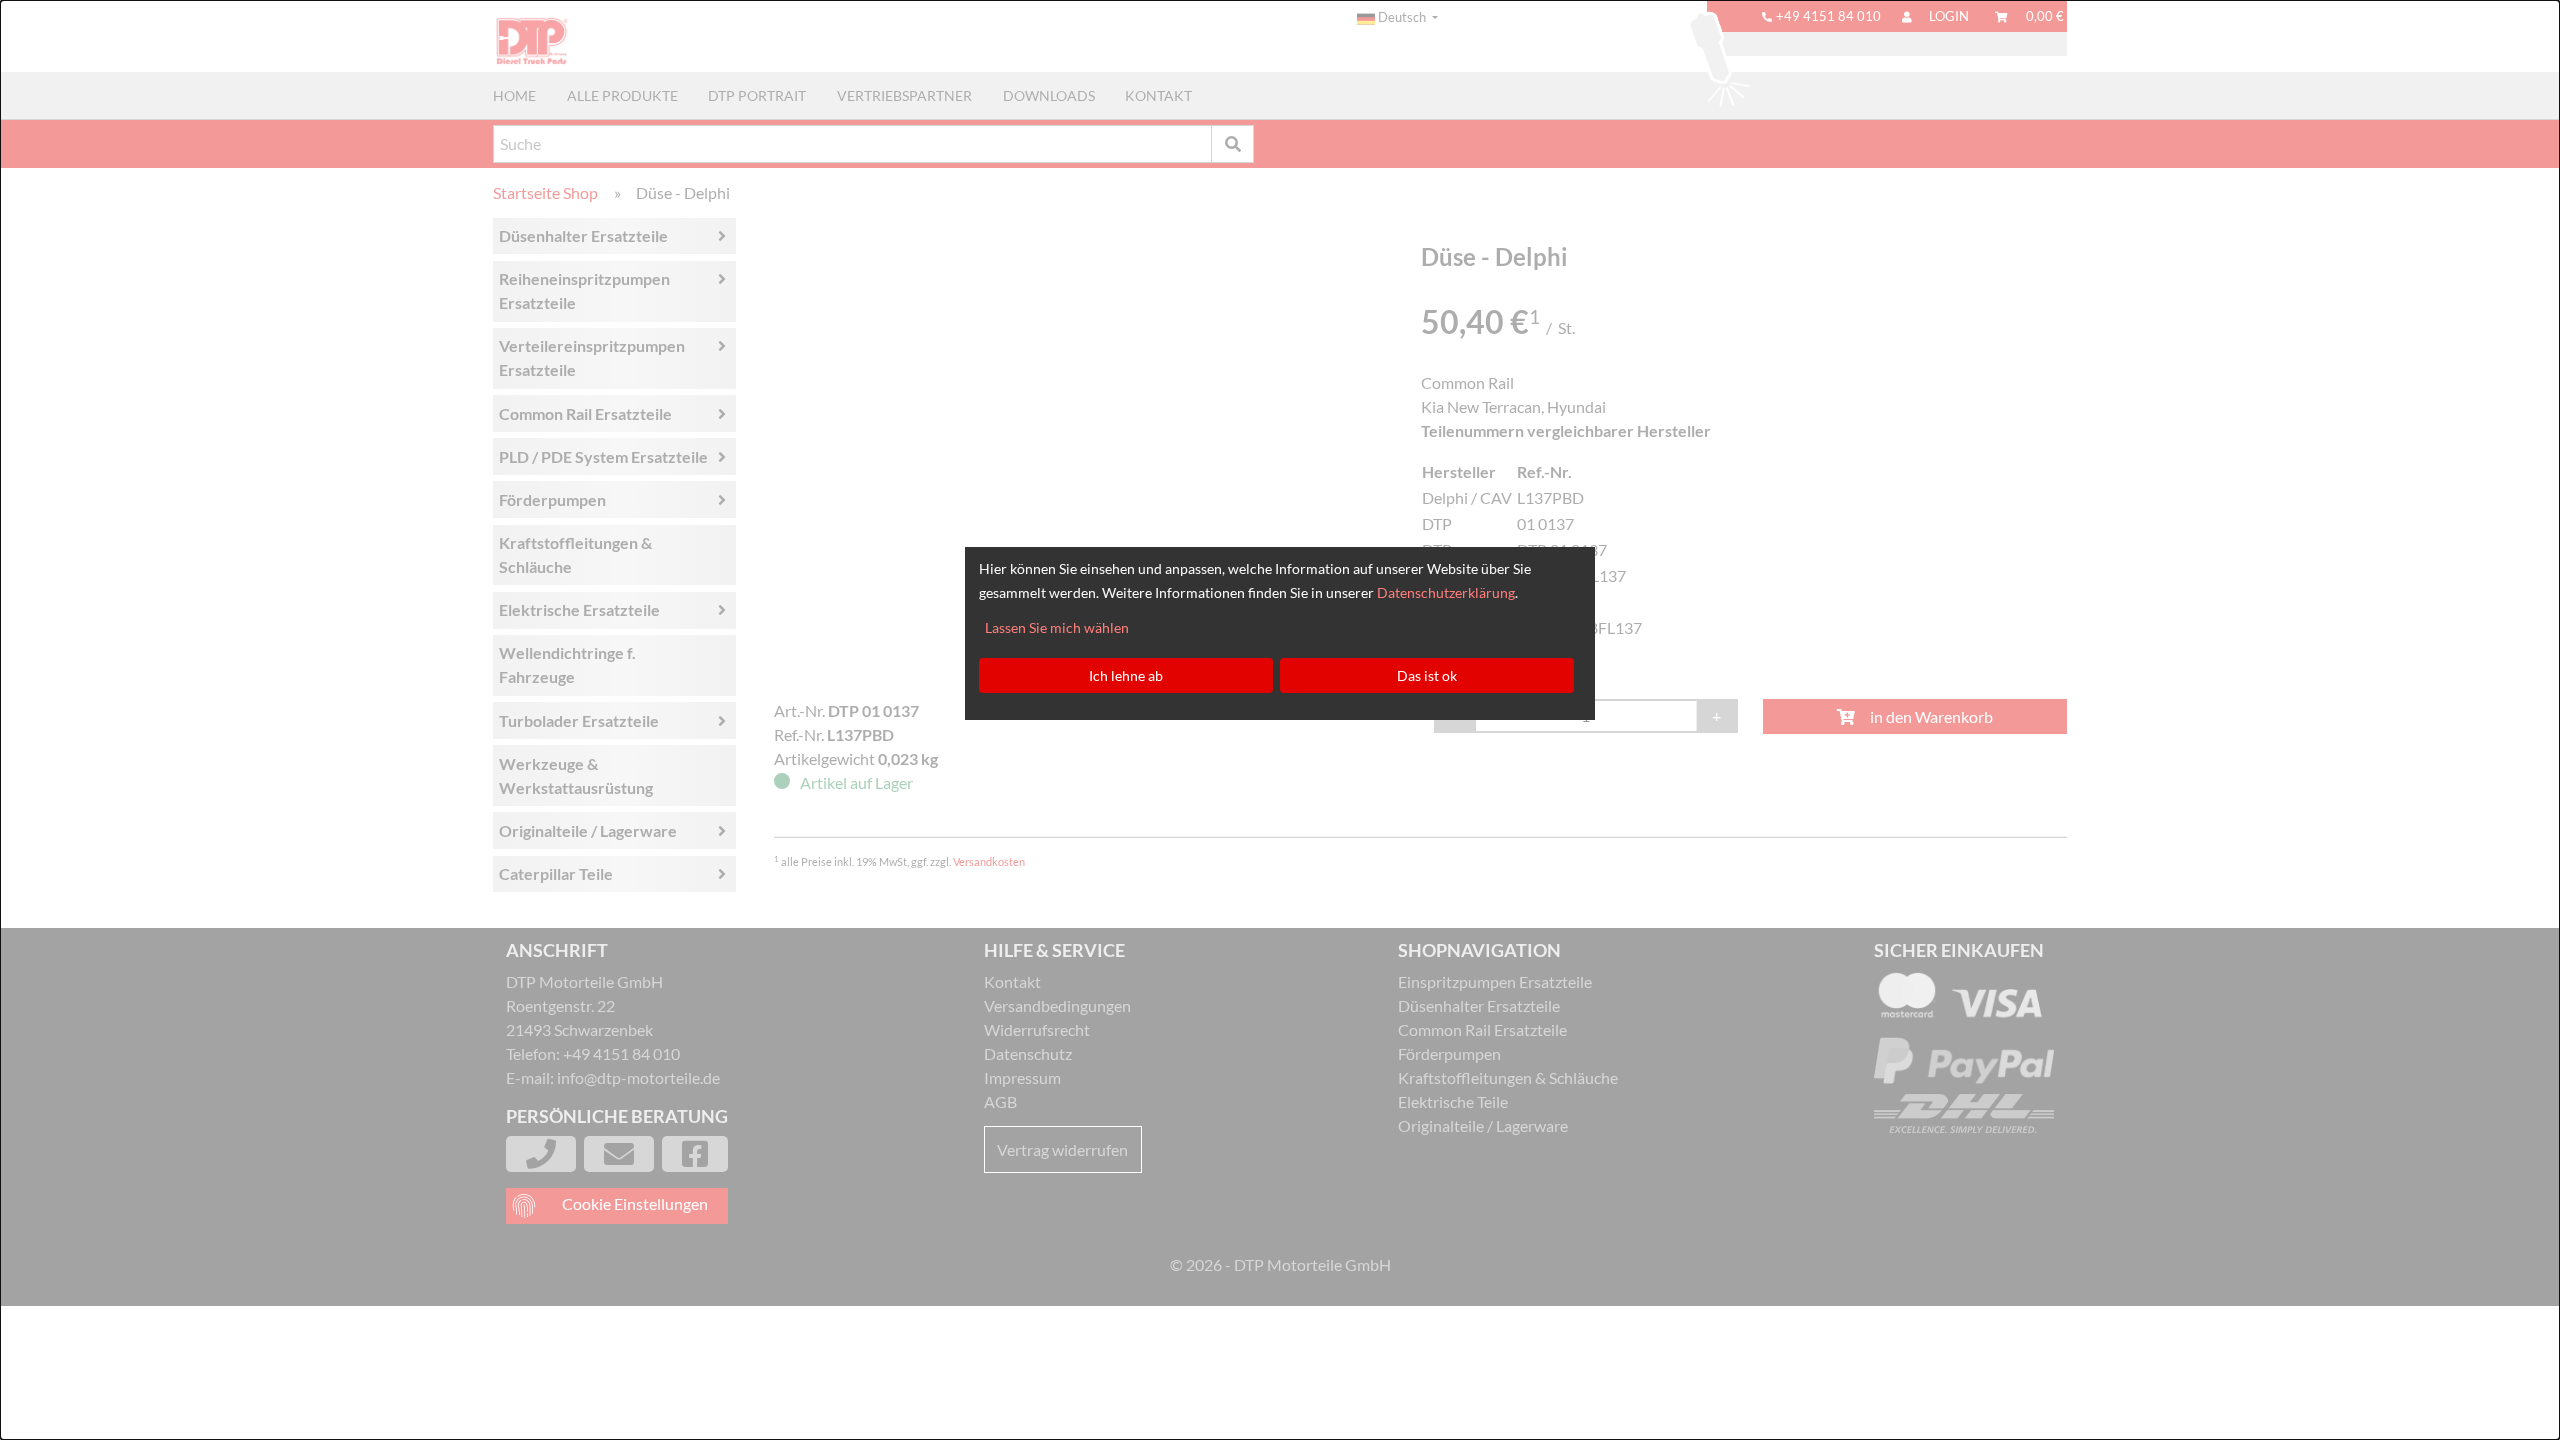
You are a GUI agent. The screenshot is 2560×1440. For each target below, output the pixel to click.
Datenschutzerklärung (1446, 592)
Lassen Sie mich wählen (1057, 627)
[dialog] (1280, 720)
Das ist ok (1427, 675)
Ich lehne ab (1126, 675)
